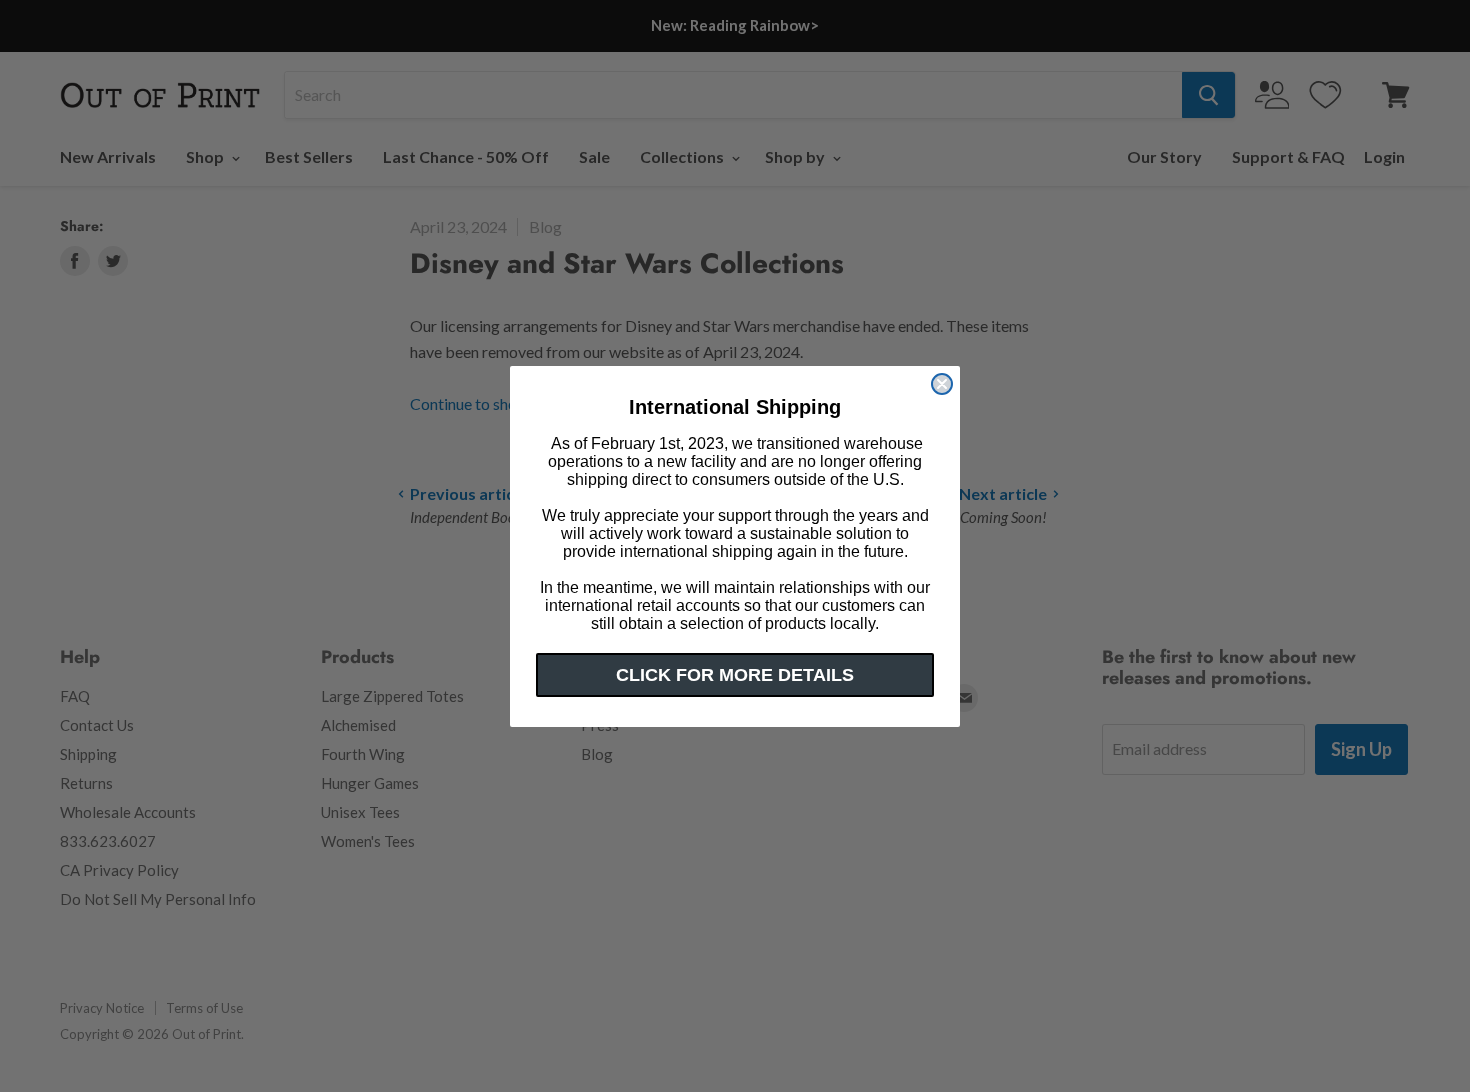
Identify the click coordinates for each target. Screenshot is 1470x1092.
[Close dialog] (942, 384)
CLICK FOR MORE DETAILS (735, 675)
